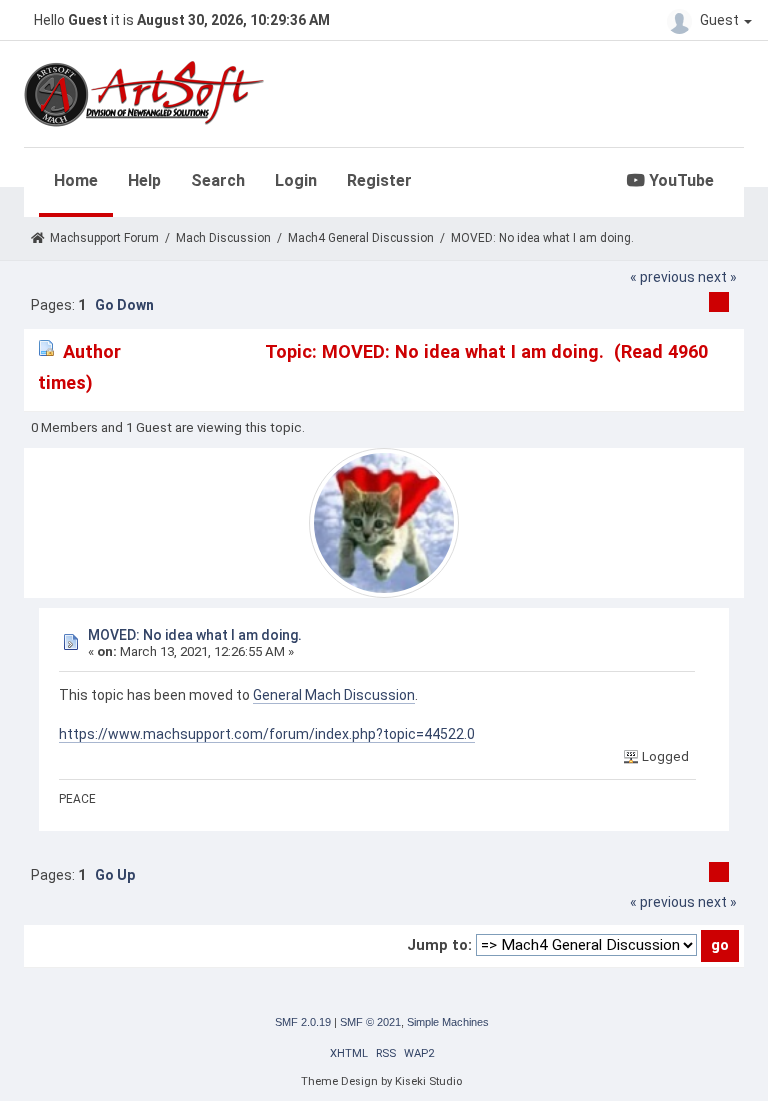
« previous (662, 277)
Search (218, 180)
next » (717, 277)
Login (296, 180)
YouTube (679, 180)
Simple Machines (448, 1022)
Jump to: (439, 945)
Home (76, 180)
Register (379, 180)
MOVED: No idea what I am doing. (195, 635)
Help (144, 180)
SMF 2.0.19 (303, 1022)
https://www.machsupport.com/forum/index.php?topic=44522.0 (267, 734)
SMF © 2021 (370, 1022)
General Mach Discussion (334, 695)
